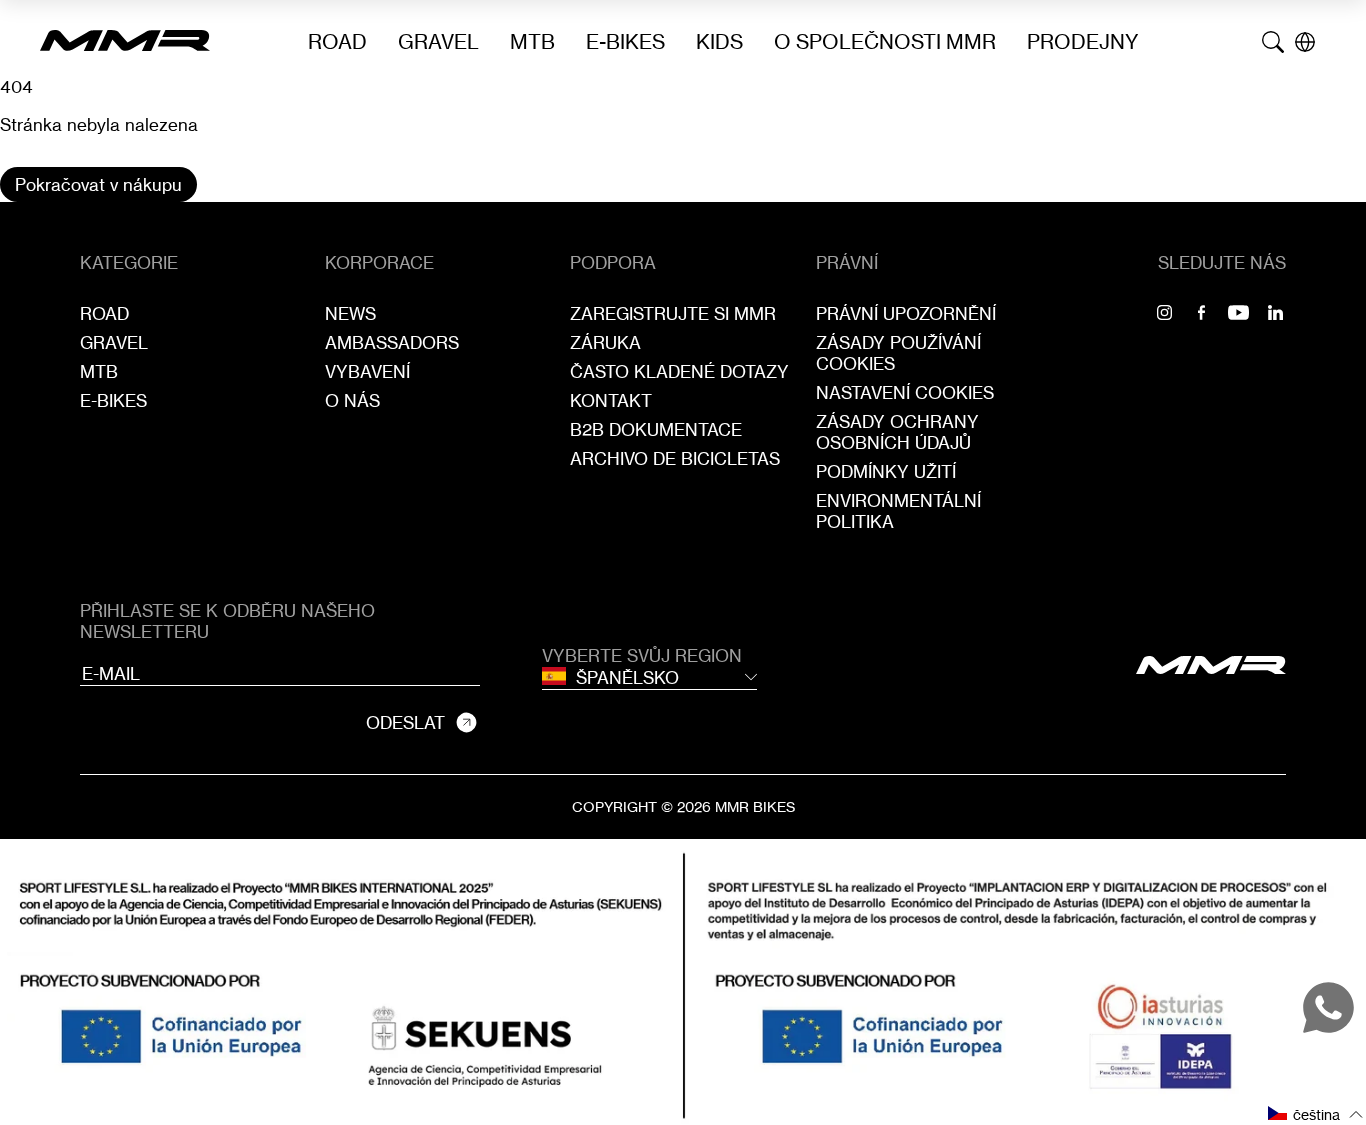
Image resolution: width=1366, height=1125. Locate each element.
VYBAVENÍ (367, 371)
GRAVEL (438, 41)
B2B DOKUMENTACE (656, 429)
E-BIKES (625, 41)
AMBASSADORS (392, 342)
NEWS (350, 313)
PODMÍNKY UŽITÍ (886, 471)
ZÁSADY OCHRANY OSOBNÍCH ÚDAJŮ (897, 432)
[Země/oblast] (1305, 42)
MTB (532, 41)
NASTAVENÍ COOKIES (905, 392)
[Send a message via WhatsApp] (1328, 1007)
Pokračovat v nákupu (98, 184)
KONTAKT (611, 400)
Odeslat (405, 722)
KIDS (719, 41)
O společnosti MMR (885, 41)
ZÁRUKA (605, 342)
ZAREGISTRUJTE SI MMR (673, 313)
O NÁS (352, 400)
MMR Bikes (755, 806)
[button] (1316, 1113)
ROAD (337, 41)
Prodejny (1083, 41)
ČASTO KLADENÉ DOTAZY (679, 371)
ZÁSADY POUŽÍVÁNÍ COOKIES (898, 353)
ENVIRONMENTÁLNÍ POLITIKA (898, 511)
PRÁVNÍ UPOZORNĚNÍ (906, 313)
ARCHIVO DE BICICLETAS (675, 458)
